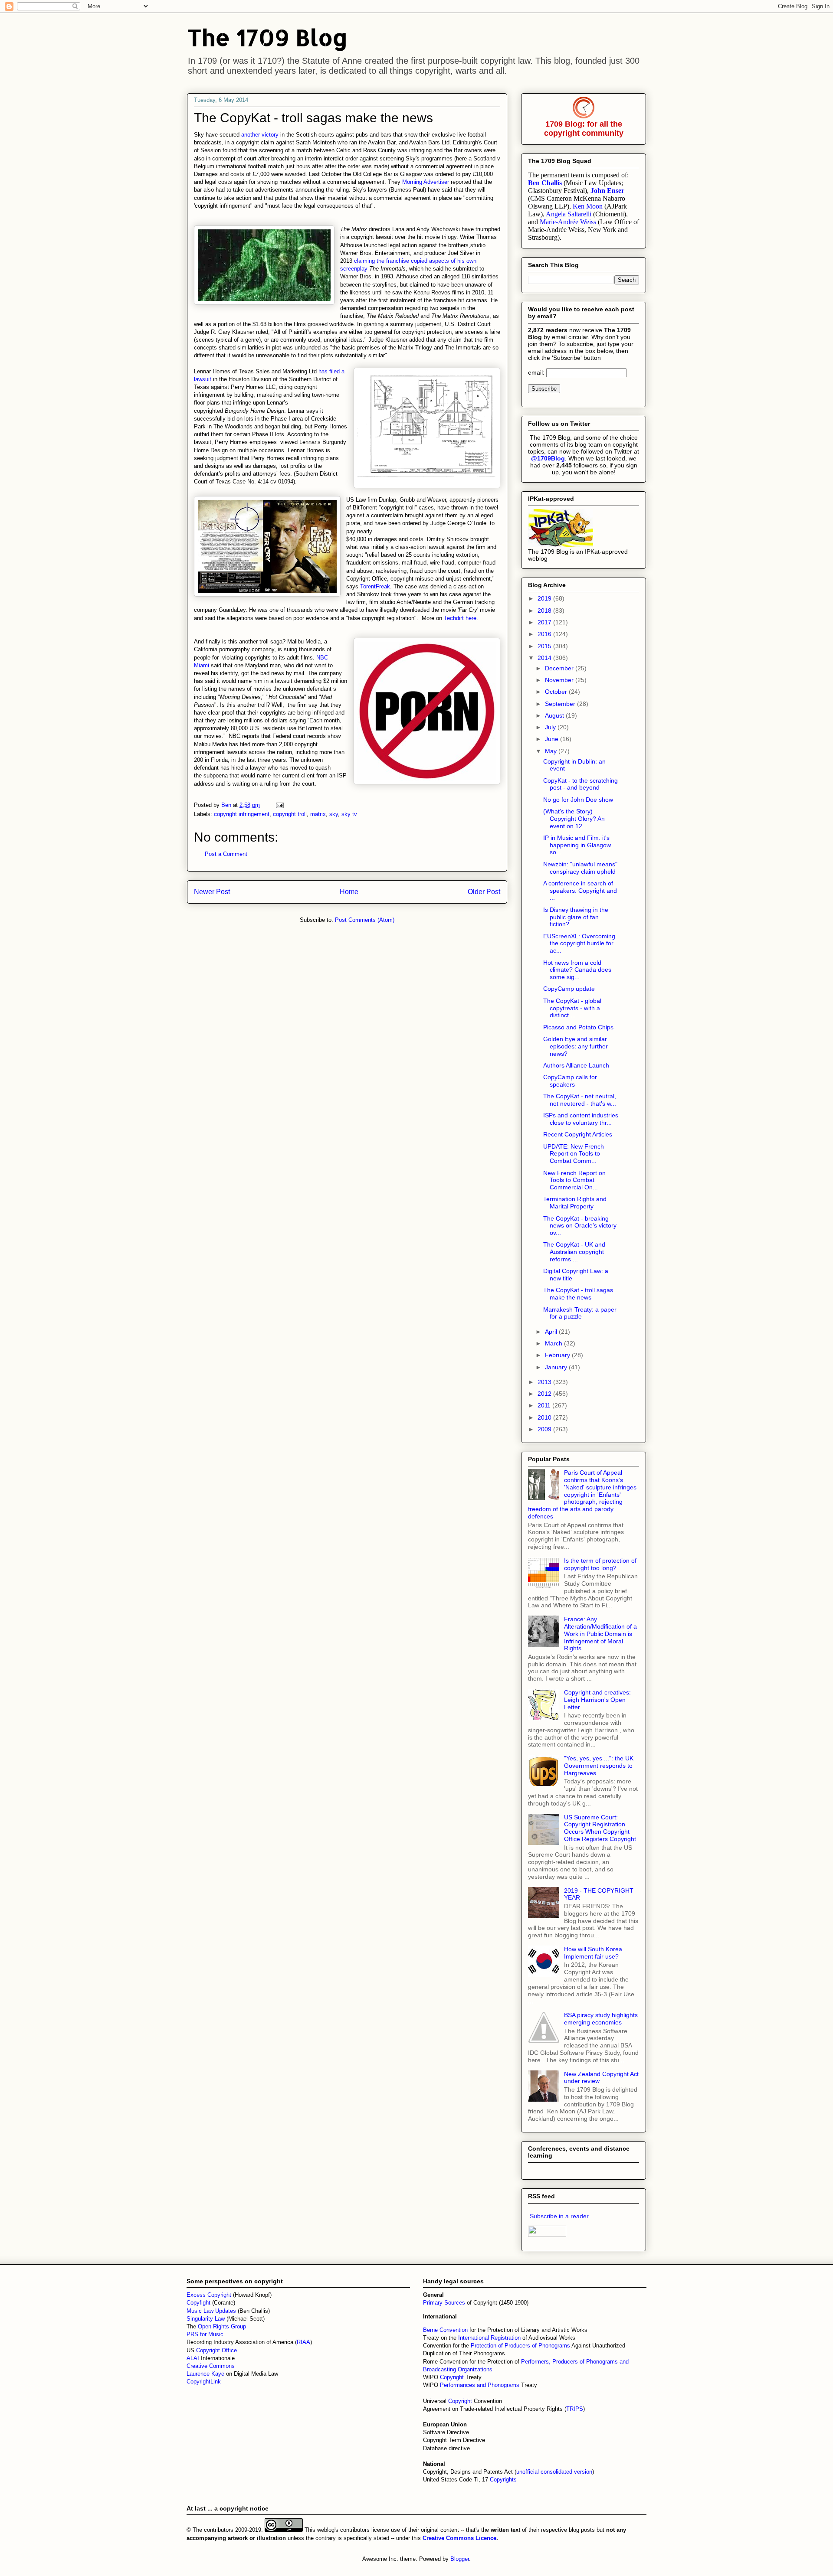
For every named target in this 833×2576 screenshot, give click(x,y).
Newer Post (212, 892)
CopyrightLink (204, 2382)
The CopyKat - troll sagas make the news (578, 1294)
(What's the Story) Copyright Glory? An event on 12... (574, 819)
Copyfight (199, 2303)
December (560, 668)
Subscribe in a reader (559, 2216)
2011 (545, 1405)
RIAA (303, 2342)
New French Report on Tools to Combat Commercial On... (574, 1180)
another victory (259, 135)
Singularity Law (206, 2319)
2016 (545, 634)
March (554, 1343)
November (560, 680)
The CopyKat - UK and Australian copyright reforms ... (574, 1252)
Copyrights (503, 2480)
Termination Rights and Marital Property (575, 1203)
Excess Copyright (209, 2295)
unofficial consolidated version (554, 2472)
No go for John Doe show (578, 800)
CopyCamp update (569, 989)
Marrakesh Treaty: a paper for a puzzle (580, 1313)
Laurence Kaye (205, 2374)
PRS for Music (205, 2334)
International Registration (489, 2338)
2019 (545, 598)
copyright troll (290, 814)
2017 (545, 622)
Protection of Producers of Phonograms (520, 2346)
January (557, 1367)
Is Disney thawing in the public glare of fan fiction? (576, 917)
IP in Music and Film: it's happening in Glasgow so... (577, 845)
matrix (318, 814)
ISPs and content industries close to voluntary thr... (581, 1119)
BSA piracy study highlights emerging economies (601, 2019)
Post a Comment (226, 854)
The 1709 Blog (267, 37)
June (553, 739)
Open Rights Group (222, 2326)
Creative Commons (211, 2366)
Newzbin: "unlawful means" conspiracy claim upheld (580, 868)
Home (349, 892)
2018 (545, 611)
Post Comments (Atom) (365, 920)
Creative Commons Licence (459, 2538)
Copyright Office (216, 2350)
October (557, 692)
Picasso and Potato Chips (578, 1027)
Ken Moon (588, 206)
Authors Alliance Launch (576, 1065)
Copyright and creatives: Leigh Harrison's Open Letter (597, 1700)
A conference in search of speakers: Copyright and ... (580, 891)
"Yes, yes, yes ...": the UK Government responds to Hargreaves (599, 1766)
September (561, 704)
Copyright (453, 2377)
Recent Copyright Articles (578, 1134)
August (555, 715)
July (551, 727)
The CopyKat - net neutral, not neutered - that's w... (580, 1100)
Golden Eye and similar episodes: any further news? (576, 1046)
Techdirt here (460, 618)
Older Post (484, 892)
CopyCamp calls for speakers (570, 1081)
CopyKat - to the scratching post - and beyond (580, 784)
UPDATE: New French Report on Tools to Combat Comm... (574, 1154)
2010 (545, 1417)
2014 (545, 658)
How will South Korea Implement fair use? (593, 1953)
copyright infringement (242, 814)
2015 (545, 646)
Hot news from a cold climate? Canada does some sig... (577, 970)
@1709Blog (548, 458)
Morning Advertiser (426, 182)
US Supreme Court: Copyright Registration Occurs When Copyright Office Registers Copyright (600, 1828)
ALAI (194, 2358)
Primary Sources (444, 2303)
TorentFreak (375, 586)
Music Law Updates (211, 2311)
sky (334, 814)
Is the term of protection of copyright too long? (600, 1564)
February (558, 1355)
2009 (545, 1429)
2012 (545, 1394)
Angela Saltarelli (569, 214)
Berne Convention (445, 2330)
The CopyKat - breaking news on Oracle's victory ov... (580, 1226)
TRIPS (575, 2409)
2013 (545, 1382)
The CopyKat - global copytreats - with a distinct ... (572, 1008)
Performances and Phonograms (480, 2385)
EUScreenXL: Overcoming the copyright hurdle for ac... (579, 944)
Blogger (460, 2559)
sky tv (349, 814)
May (552, 751)
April (552, 1332)
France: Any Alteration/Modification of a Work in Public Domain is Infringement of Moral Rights (600, 1634)
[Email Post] (279, 805)
